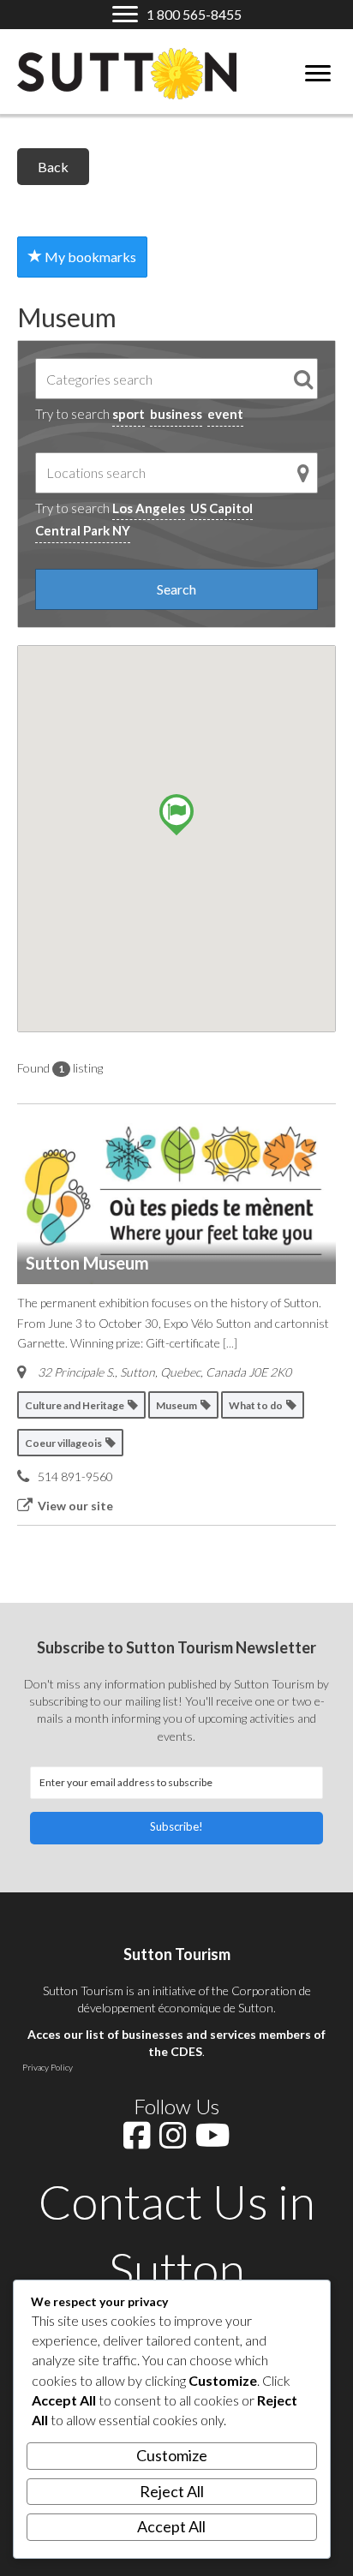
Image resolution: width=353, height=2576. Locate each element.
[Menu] (318, 74)
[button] (176, 1828)
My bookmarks (89, 257)
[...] (230, 1343)
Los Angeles (149, 508)
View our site (75, 1506)
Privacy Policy (48, 2067)
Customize (172, 2455)
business (176, 414)
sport (129, 414)
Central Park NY (83, 530)
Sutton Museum (87, 1263)
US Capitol (221, 508)
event (225, 414)
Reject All (172, 2491)
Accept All (171, 2526)
